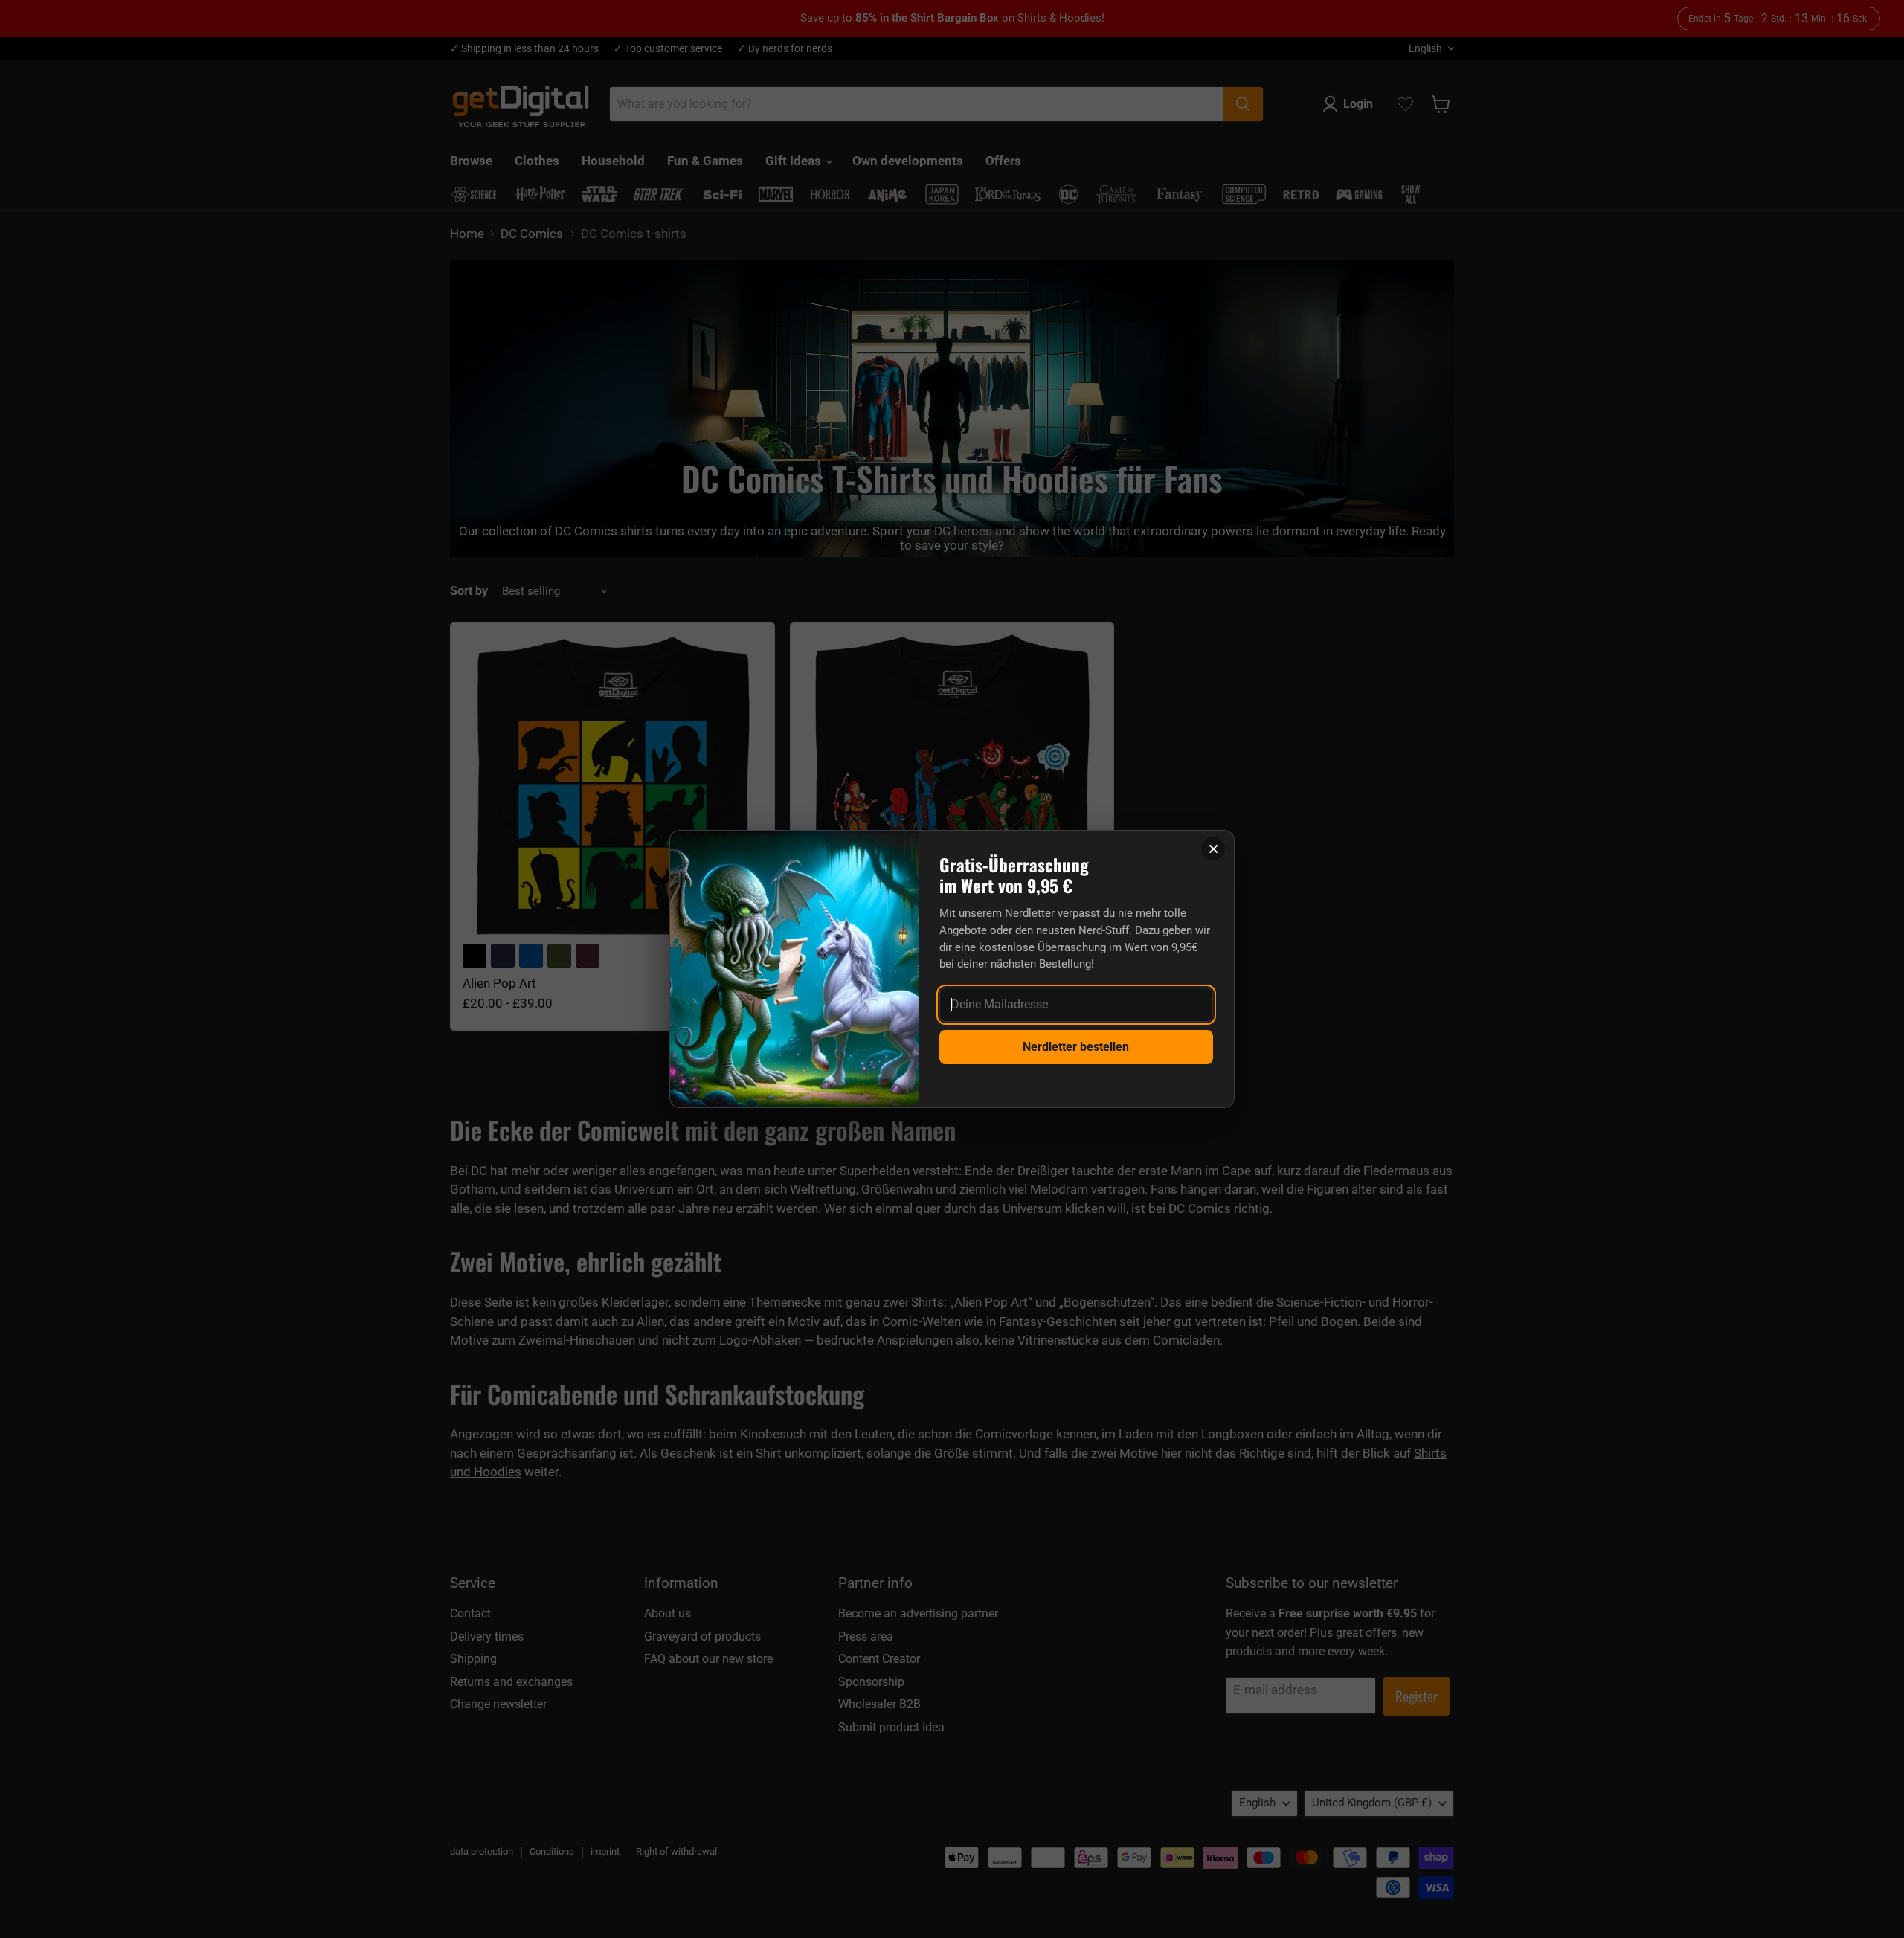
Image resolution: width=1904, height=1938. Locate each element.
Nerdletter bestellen (1076, 1047)
